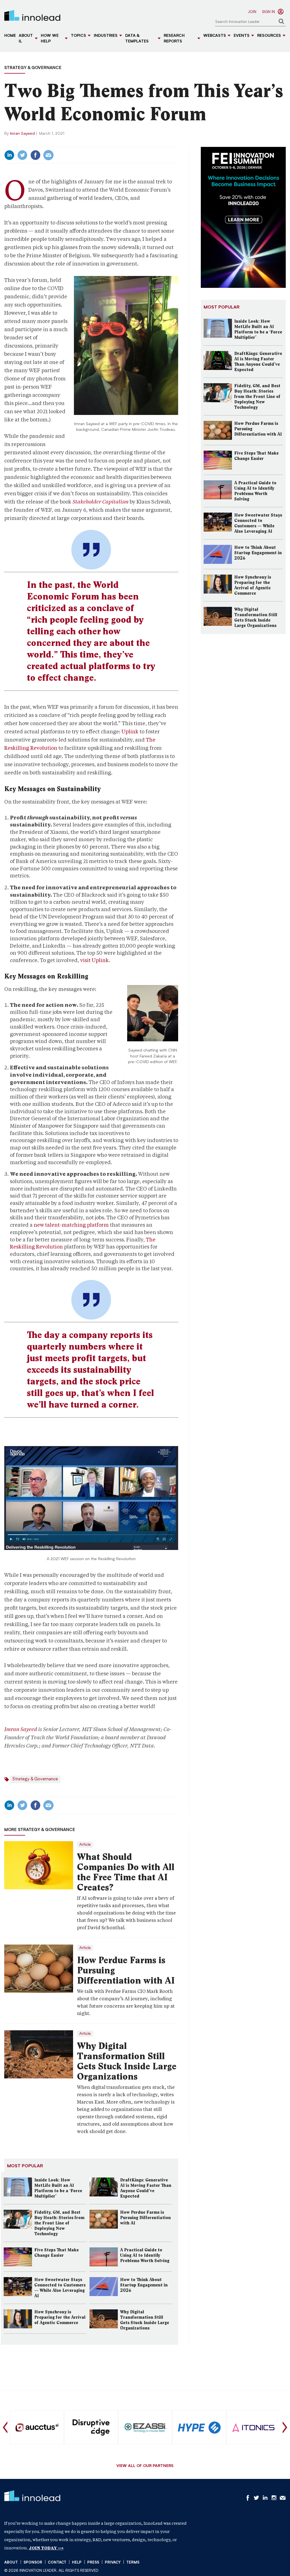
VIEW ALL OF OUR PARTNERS (145, 2466)
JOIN (252, 12)
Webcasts (215, 36)
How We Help (50, 39)
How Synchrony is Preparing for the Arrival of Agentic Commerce (60, 2317)
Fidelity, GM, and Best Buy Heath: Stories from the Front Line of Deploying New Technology (59, 2223)
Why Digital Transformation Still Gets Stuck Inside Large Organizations (127, 2061)
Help (77, 2563)
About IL (26, 39)
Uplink (130, 732)
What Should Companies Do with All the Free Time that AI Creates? (126, 1872)
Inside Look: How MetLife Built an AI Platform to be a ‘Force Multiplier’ (58, 2188)
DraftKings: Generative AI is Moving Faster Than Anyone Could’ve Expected (146, 2188)
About (11, 2563)
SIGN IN (268, 12)
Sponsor (33, 2563)
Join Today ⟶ (46, 2548)
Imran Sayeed (22, 134)
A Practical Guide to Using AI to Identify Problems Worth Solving (145, 2255)
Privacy (113, 2563)
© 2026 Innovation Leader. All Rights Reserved (51, 2571)
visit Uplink (94, 960)
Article (85, 1845)
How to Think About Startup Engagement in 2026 (144, 2285)
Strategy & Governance (33, 68)
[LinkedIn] (9, 155)
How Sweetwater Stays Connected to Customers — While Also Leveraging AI (60, 2288)
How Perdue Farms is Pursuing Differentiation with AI (126, 1970)
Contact (57, 2563)
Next (285, 2427)
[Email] (48, 155)
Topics (78, 36)
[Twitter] (22, 155)
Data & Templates (137, 39)
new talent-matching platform (71, 1225)
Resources (269, 36)
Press (93, 2563)
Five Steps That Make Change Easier (56, 2253)
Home (10, 36)
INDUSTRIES (106, 36)
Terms (133, 2563)
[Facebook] (35, 155)
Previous (5, 2427)
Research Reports (174, 39)
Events (242, 36)
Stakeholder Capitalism (101, 502)
